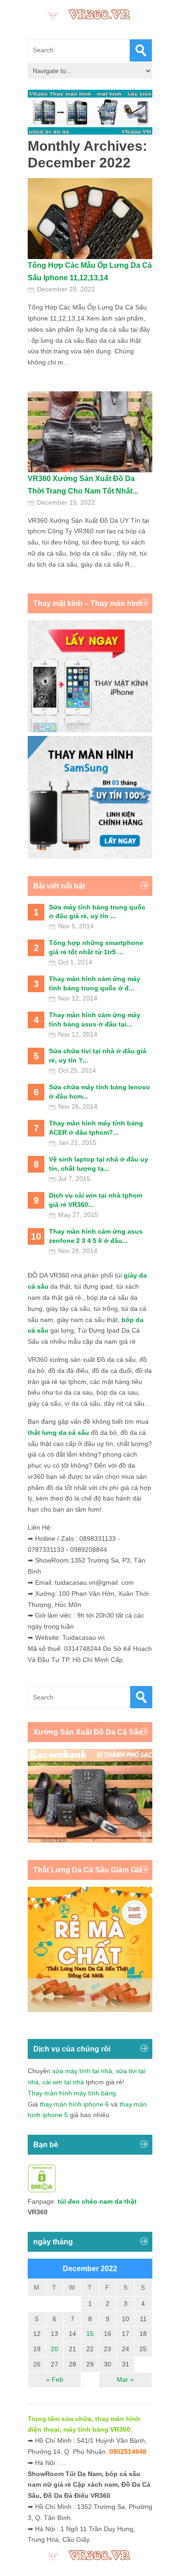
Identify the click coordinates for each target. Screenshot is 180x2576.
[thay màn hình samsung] (90, 856)
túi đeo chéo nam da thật (97, 2201)
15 (90, 2334)
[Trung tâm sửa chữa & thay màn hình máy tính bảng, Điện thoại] (90, 13)
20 (54, 2349)
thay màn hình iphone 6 (74, 2104)
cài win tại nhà (63, 2082)
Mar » (125, 2379)
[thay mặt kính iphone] (90, 730)
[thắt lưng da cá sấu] (90, 2010)
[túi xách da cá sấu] (90, 1841)
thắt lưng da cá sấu (58, 1433)
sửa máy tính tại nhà (82, 2071)
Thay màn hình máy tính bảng (72, 2093)
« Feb (55, 2379)
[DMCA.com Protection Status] (42, 2190)
